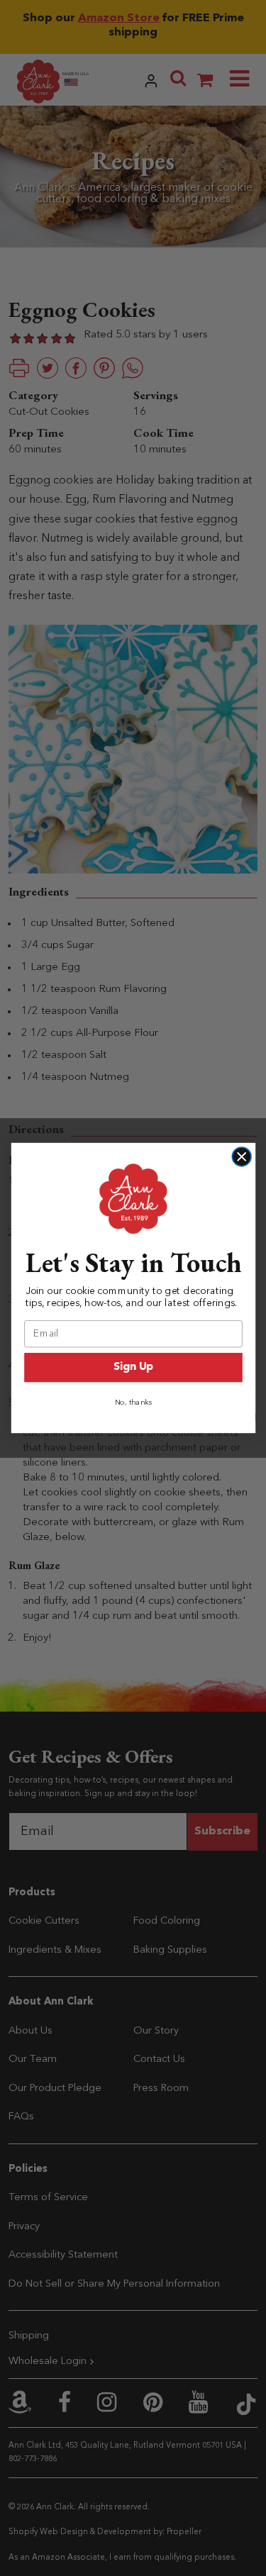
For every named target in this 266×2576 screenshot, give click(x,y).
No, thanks (133, 1403)
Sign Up (133, 1367)
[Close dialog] (242, 1157)
